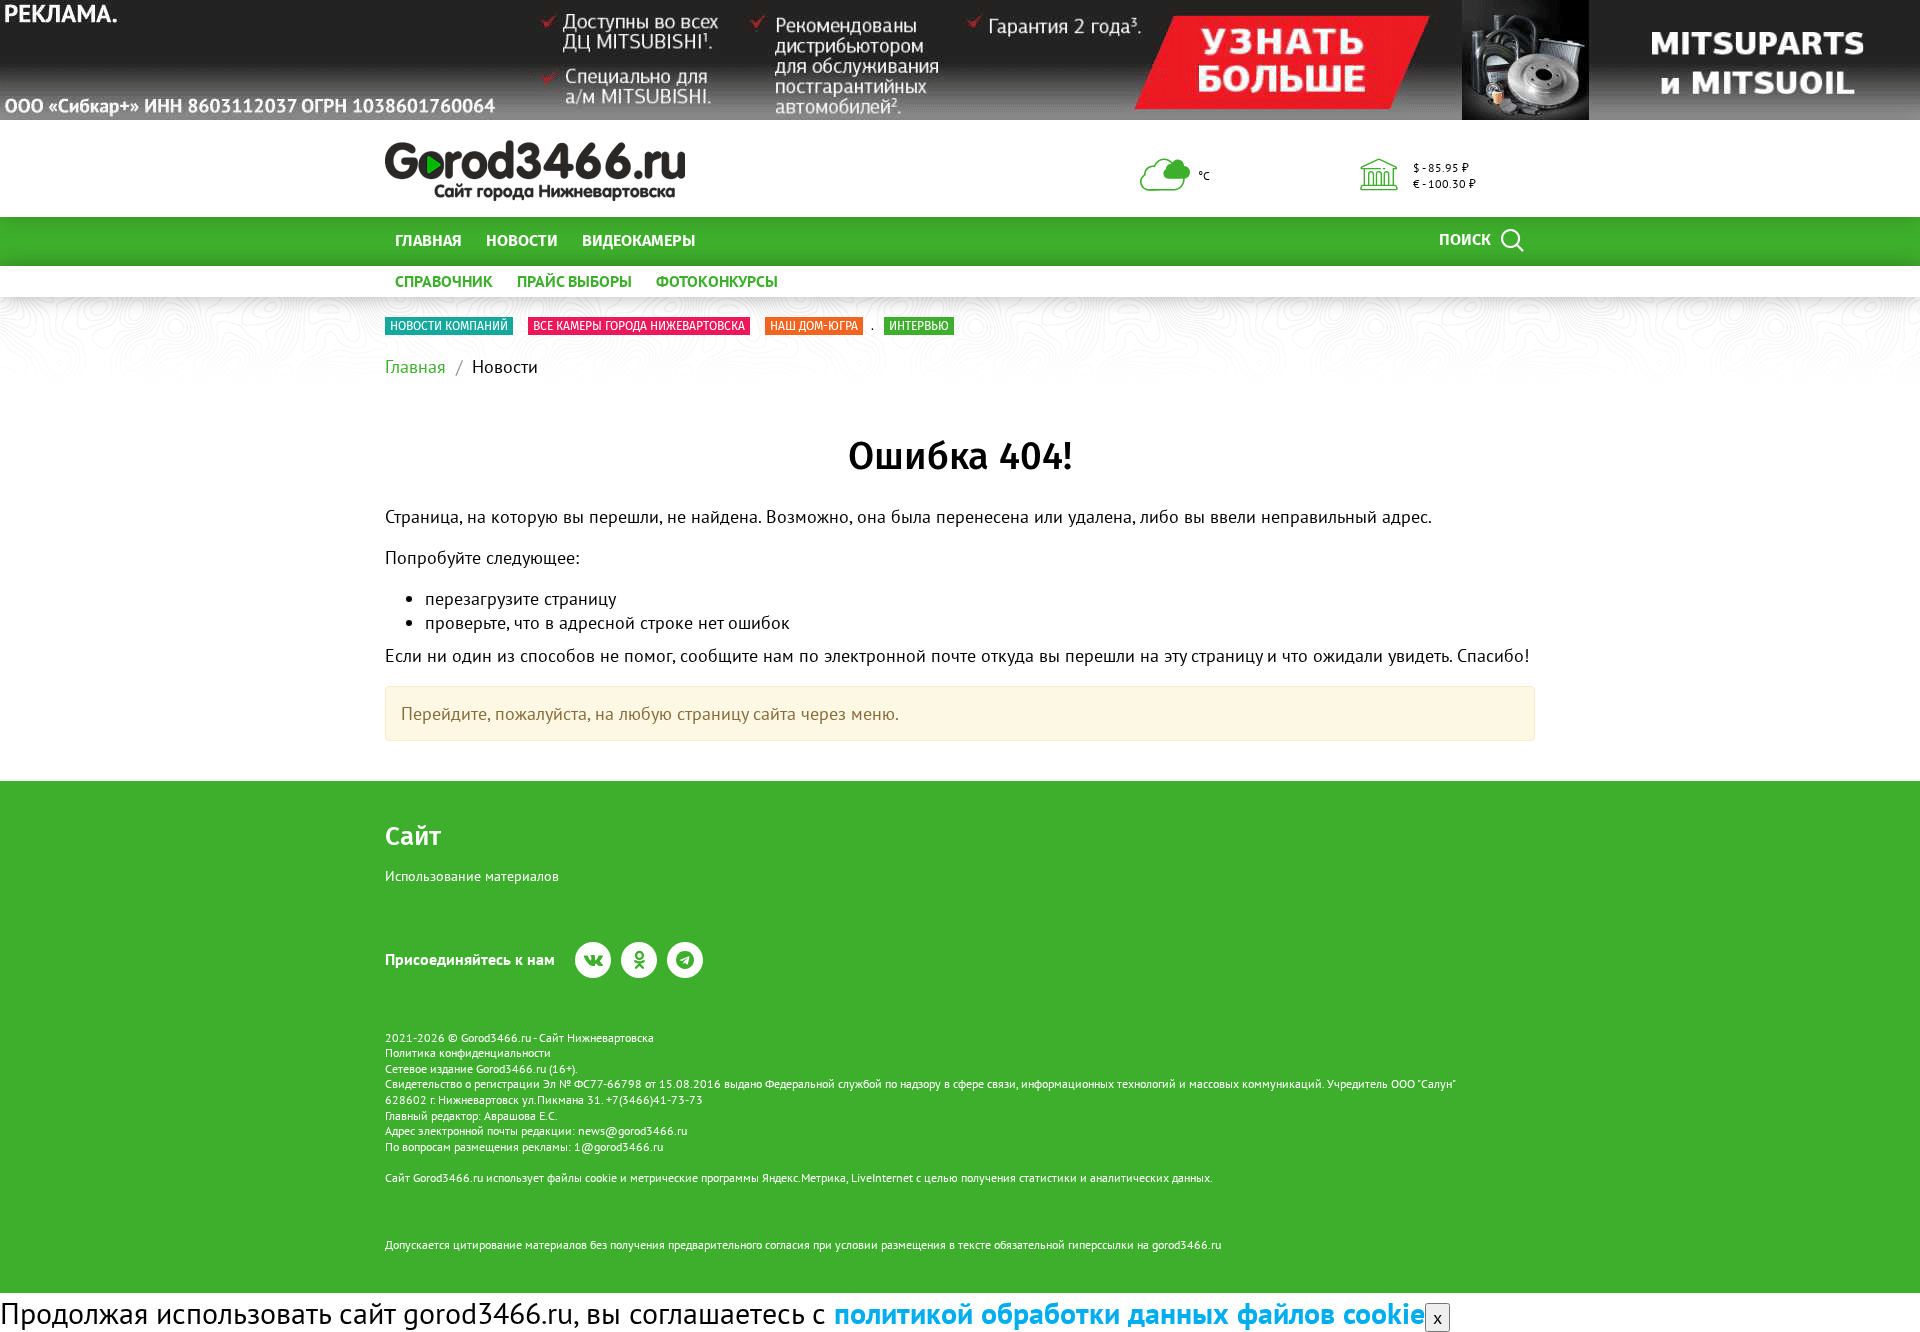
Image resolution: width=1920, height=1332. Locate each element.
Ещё (734, 240)
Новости (522, 240)
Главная (428, 240)
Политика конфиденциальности (468, 1052)
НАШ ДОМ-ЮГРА (814, 326)
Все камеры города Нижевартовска (639, 326)
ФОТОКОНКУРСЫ (717, 281)
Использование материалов (472, 876)
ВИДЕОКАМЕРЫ (638, 240)
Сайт (413, 836)
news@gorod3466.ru (632, 1130)
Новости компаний (449, 326)
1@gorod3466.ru (618, 1146)
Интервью (919, 326)
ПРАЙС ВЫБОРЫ (574, 281)
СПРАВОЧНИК (444, 281)
